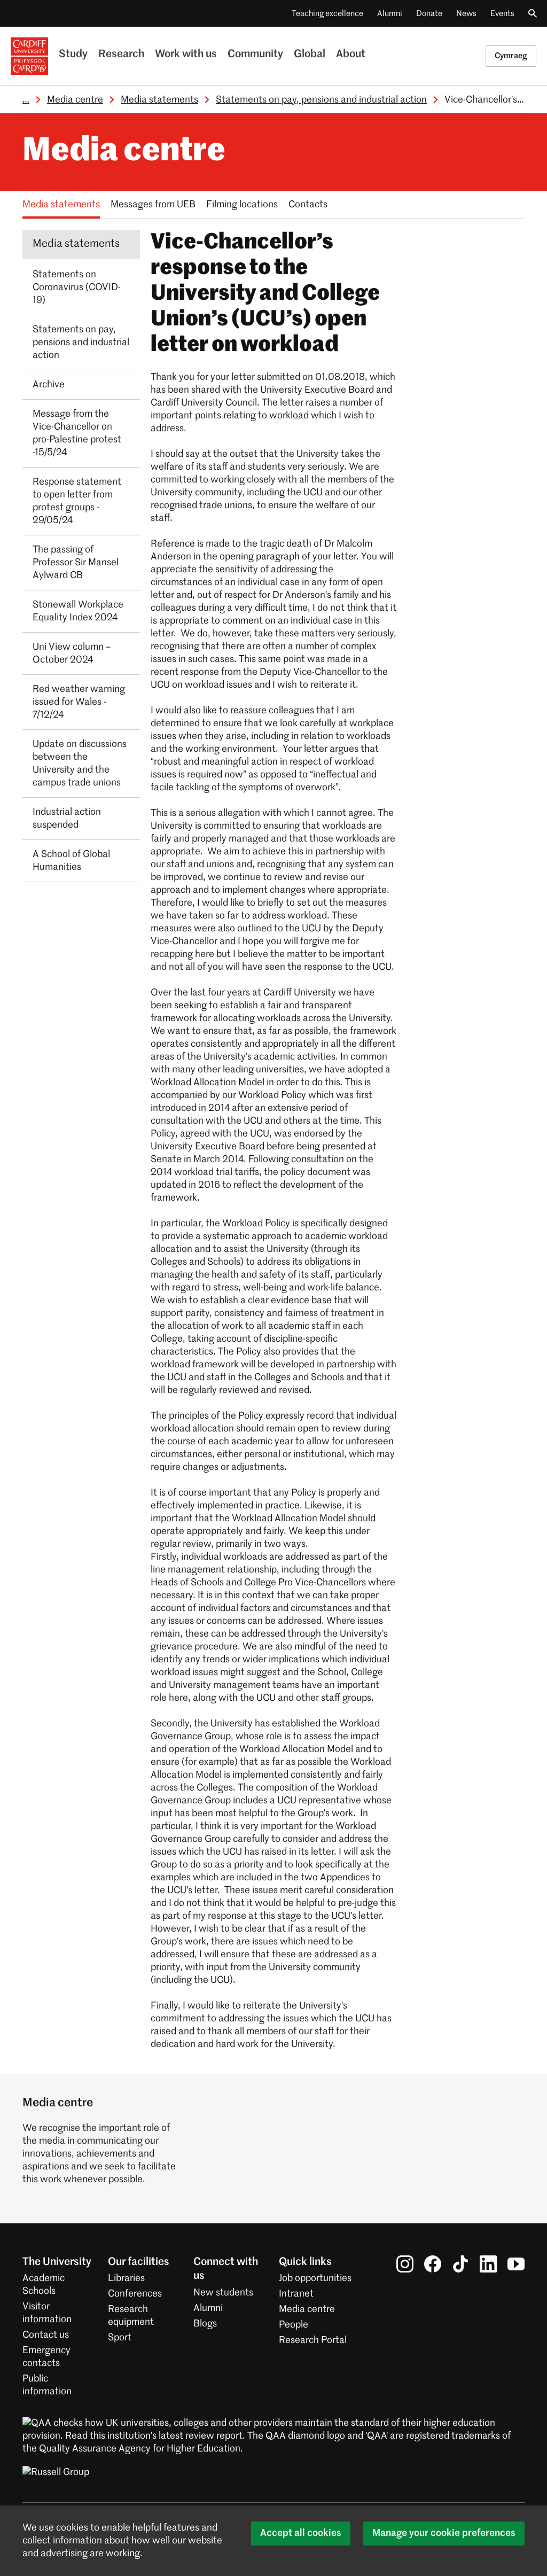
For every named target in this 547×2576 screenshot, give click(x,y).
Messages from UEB (153, 205)
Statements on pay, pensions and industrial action (321, 100)
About (351, 55)
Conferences (135, 2294)
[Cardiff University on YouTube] (516, 2264)
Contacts (308, 205)
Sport (120, 2338)
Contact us (46, 2335)
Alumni (390, 14)
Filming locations (242, 205)
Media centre (75, 100)
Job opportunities (315, 2278)
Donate (429, 14)
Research (121, 55)
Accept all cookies (301, 2533)
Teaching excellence (327, 14)
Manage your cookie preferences (444, 2533)
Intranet (296, 2294)
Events (502, 14)
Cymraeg (511, 56)
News (466, 14)
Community (255, 55)
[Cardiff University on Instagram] (405, 2264)
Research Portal (313, 2340)
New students (223, 2293)
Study (73, 55)
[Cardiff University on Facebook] (433, 2264)
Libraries (126, 2278)
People (294, 2325)
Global (310, 55)
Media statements (159, 100)
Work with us (186, 55)
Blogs (205, 2324)
